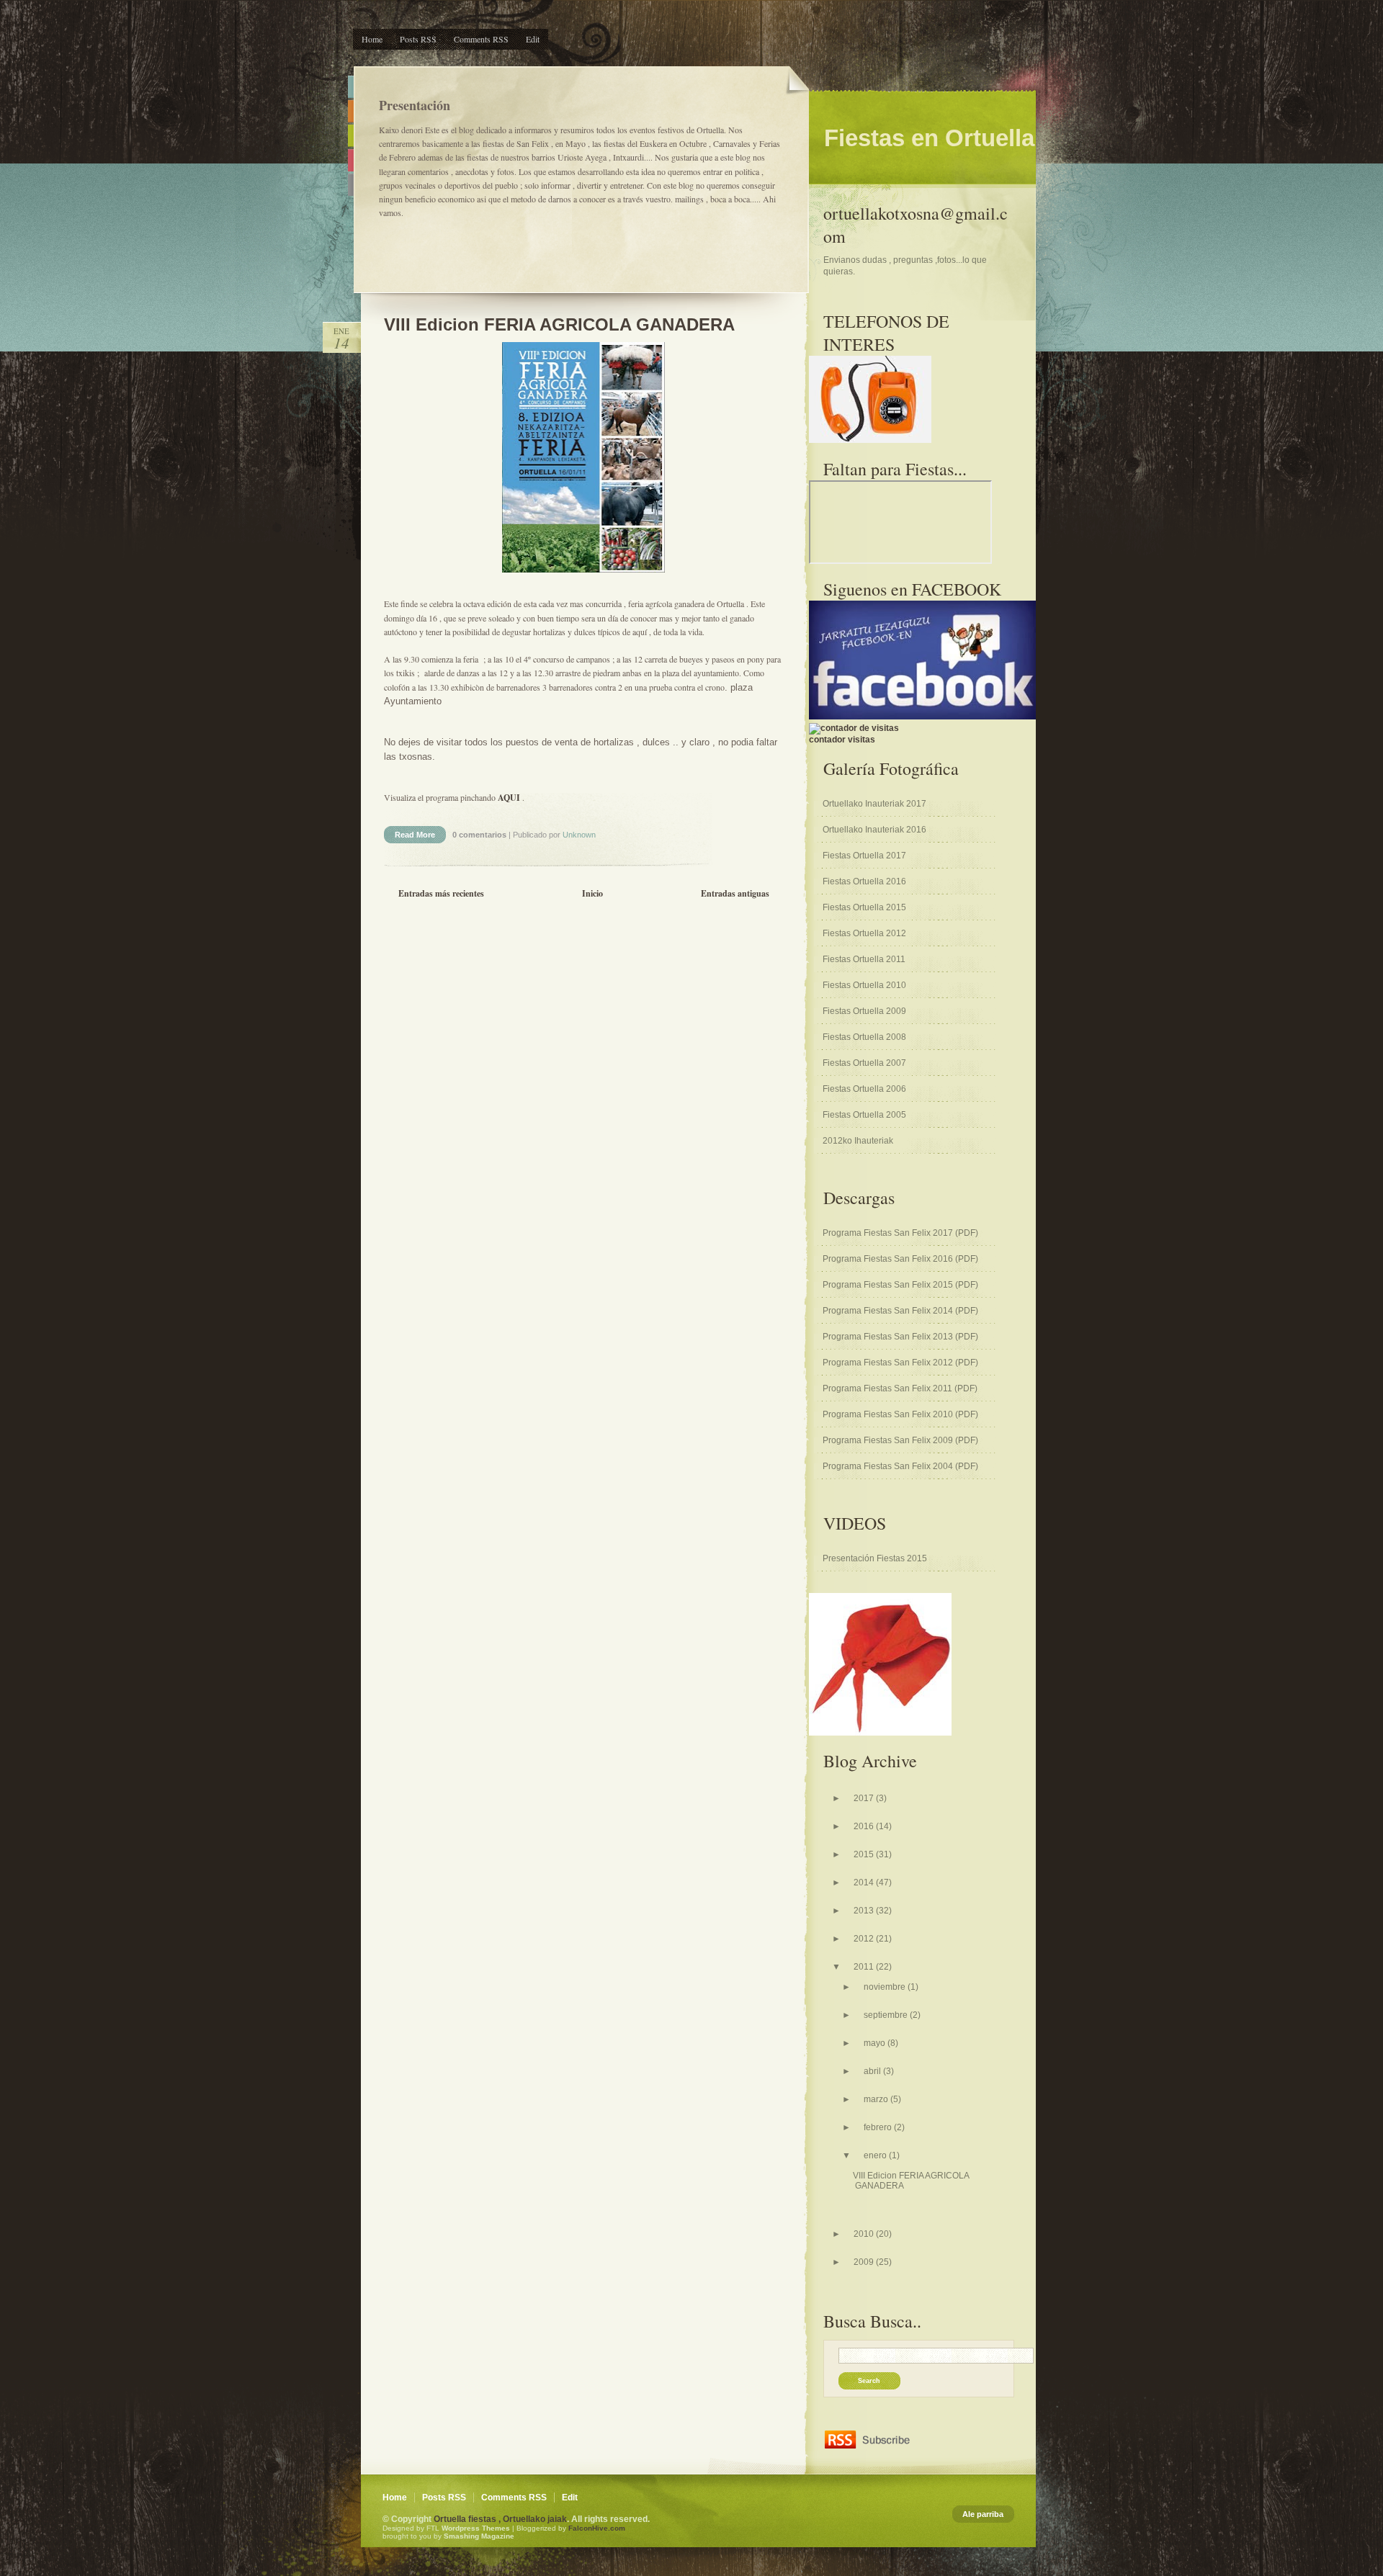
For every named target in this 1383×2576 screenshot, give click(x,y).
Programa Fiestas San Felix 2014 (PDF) (900, 1311)
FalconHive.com (597, 2528)
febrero (879, 2127)
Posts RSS (418, 39)
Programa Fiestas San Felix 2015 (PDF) (900, 1285)
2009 (865, 2262)
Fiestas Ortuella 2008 (864, 1037)
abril (873, 2071)
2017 (865, 1798)
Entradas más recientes (441, 893)
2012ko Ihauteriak (858, 1141)
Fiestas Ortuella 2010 (864, 985)
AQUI (509, 798)
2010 (865, 2234)
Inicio (592, 893)
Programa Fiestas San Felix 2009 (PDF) (900, 1440)
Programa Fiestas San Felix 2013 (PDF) (900, 1337)
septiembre (887, 2015)
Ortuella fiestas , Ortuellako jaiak (500, 2519)
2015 (865, 1854)
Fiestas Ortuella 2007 (864, 1063)
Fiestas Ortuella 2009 (864, 1011)
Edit (533, 39)
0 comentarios (480, 835)
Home (372, 39)
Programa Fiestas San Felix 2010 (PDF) (900, 1414)
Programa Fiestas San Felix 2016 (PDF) (900, 1259)
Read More (415, 835)
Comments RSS (481, 39)
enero (876, 2155)
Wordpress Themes (476, 2528)
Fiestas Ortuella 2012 (864, 933)
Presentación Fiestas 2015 (875, 1558)
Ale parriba (983, 2514)
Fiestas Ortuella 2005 (864, 1115)
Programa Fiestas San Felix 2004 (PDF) (900, 1466)
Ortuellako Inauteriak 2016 (874, 830)
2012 (865, 1939)
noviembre (886, 1987)
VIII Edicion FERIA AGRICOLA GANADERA (559, 324)
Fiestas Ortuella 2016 (864, 881)
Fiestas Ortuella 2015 (864, 907)
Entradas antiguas (735, 893)
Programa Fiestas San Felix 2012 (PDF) (900, 1363)
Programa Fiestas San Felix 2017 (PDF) (900, 1233)
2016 (865, 1826)
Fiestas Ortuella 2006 (864, 1089)
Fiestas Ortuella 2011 (864, 959)
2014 (865, 1882)
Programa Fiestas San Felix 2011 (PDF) (900, 1388)
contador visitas (842, 740)
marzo (877, 2099)
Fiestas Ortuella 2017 (864, 856)
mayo (876, 2043)
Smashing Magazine (479, 2536)
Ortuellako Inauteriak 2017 (874, 804)
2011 (865, 1967)
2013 (865, 1911)
